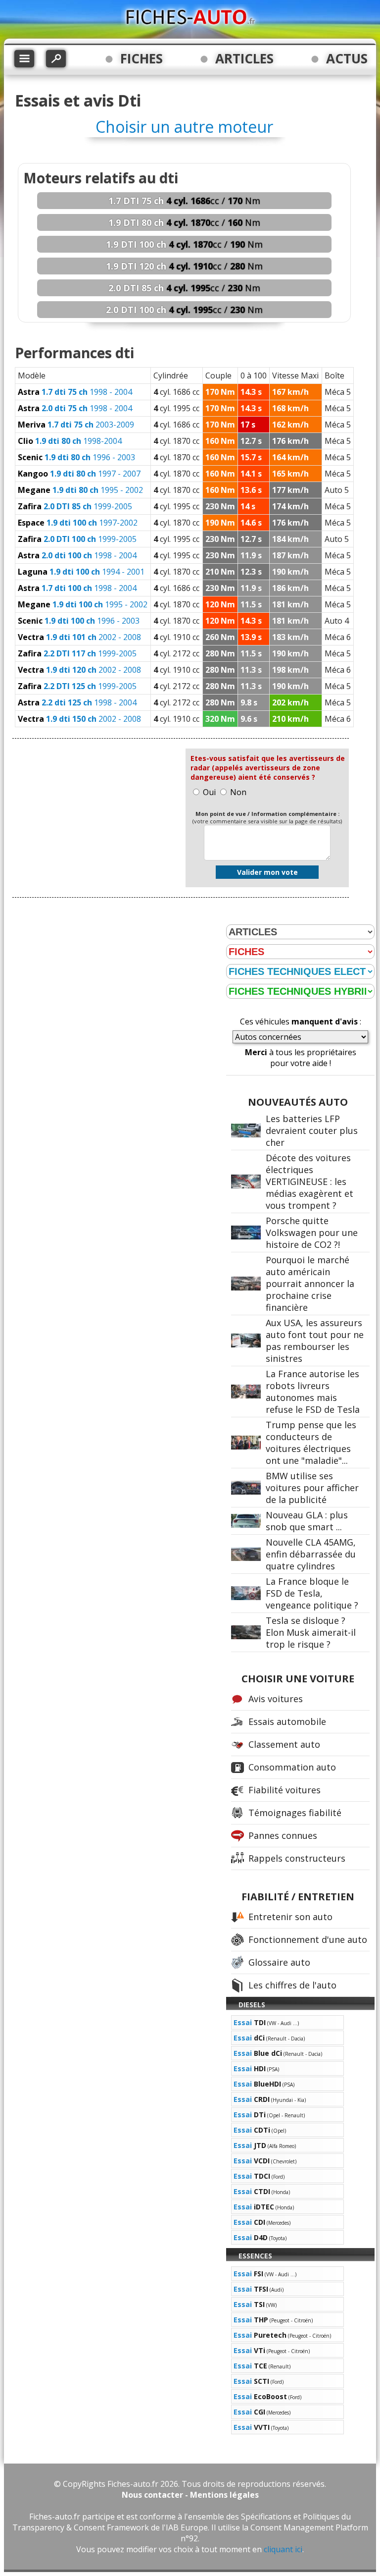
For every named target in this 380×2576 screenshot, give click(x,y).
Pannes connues (283, 1835)
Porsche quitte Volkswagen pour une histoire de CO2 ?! (312, 1233)
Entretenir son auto (290, 1917)
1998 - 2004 (75, 392)
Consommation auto (292, 1767)
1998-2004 (70, 441)
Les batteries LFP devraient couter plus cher (312, 1130)
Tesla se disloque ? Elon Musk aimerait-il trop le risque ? (311, 1632)
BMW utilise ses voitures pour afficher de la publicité (312, 1488)
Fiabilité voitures (285, 1790)
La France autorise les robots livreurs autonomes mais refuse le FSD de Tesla (313, 1392)
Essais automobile (287, 1721)
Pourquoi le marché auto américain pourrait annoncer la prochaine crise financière (310, 1284)
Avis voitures (276, 1699)
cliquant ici (283, 2549)
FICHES (142, 58)
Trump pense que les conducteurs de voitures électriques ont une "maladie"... (311, 1443)
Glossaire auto (279, 1962)
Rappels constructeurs (297, 1858)
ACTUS (347, 58)
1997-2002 (78, 523)
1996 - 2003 (76, 457)
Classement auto (284, 1744)
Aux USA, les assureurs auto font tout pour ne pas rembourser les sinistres (315, 1341)
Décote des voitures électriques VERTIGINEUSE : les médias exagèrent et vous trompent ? (309, 1181)
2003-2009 (76, 425)
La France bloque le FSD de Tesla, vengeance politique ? (312, 1593)
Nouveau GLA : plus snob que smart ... (307, 1521)
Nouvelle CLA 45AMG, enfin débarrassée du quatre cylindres (311, 1554)
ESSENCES (255, 2256)
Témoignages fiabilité (295, 1813)
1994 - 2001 (81, 572)
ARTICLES (244, 58)
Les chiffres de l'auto (292, 1985)
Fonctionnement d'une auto (308, 1939)
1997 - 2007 (79, 474)
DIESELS (252, 2005)
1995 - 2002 (80, 490)
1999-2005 (75, 506)
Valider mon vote (267, 872)
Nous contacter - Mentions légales (190, 2495)
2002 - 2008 (79, 637)
